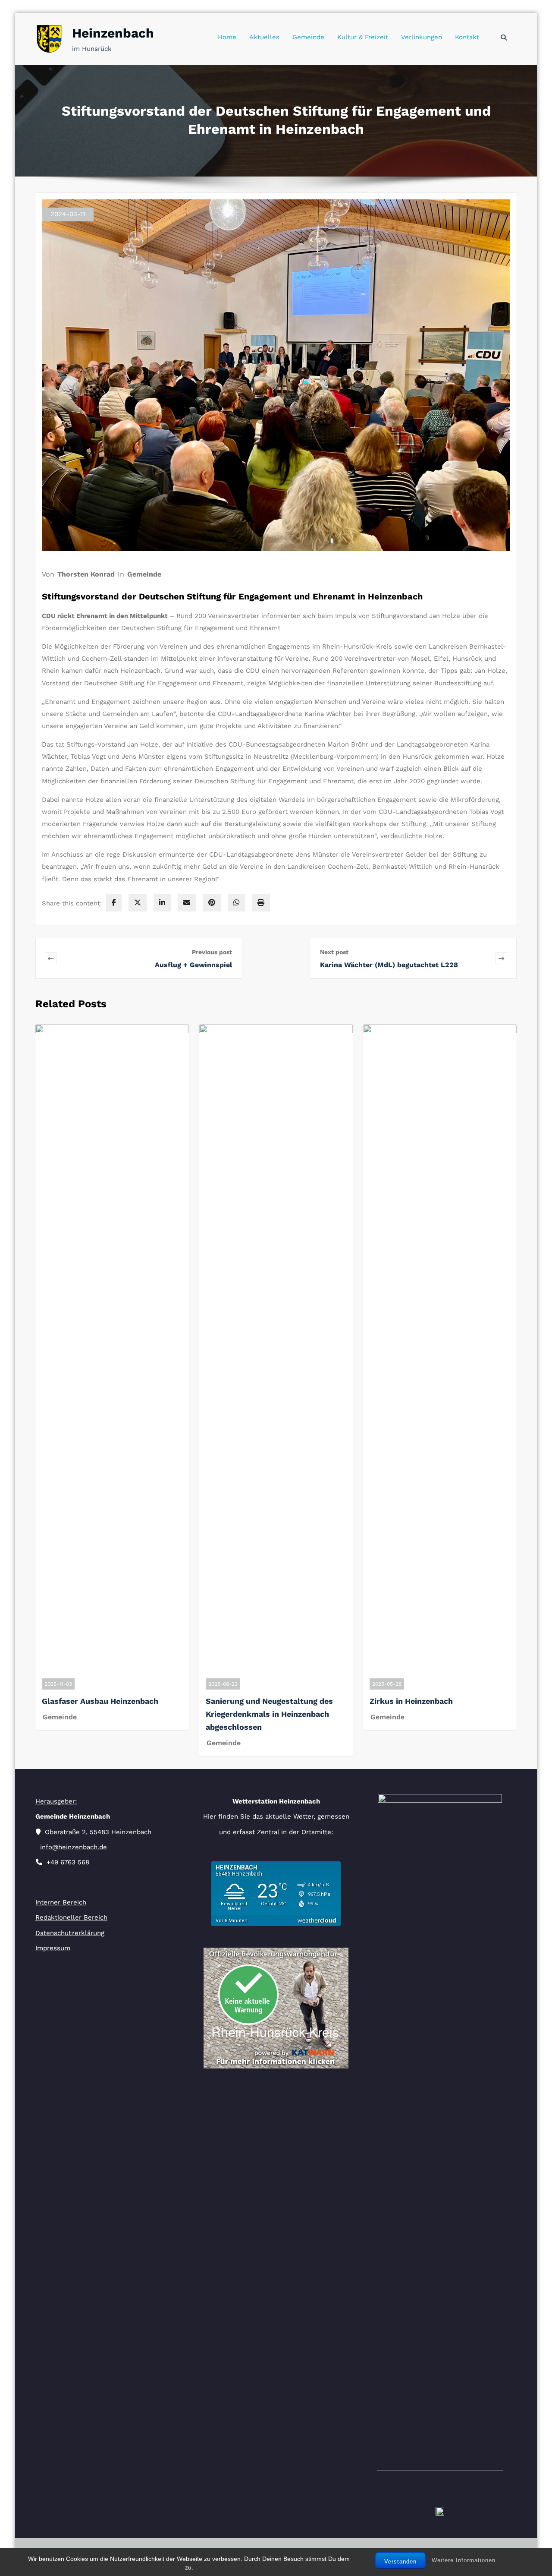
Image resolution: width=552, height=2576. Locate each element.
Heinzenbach (113, 33)
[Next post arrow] (501, 958)
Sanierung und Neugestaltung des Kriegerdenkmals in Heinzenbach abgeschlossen (269, 1714)
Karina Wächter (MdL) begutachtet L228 (389, 965)
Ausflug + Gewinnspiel (193, 965)
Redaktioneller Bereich (71, 1917)
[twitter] (138, 903)
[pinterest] (212, 903)
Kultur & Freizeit (363, 37)
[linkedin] (162, 903)
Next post (334, 952)
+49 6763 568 (68, 1862)
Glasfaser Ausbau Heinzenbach (100, 1701)
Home (227, 37)
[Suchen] (504, 38)
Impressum (53, 1948)
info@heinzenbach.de (74, 1847)
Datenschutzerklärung (70, 1933)
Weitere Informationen (464, 2560)
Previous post (212, 952)
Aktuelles (264, 37)
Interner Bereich (61, 1902)
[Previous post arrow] (97, 958)
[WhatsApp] (236, 903)
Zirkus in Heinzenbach (411, 1701)
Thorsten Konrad (86, 574)
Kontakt (467, 37)
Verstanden (400, 2562)
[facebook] (114, 903)
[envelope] (187, 903)
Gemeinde (308, 37)
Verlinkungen (422, 37)
